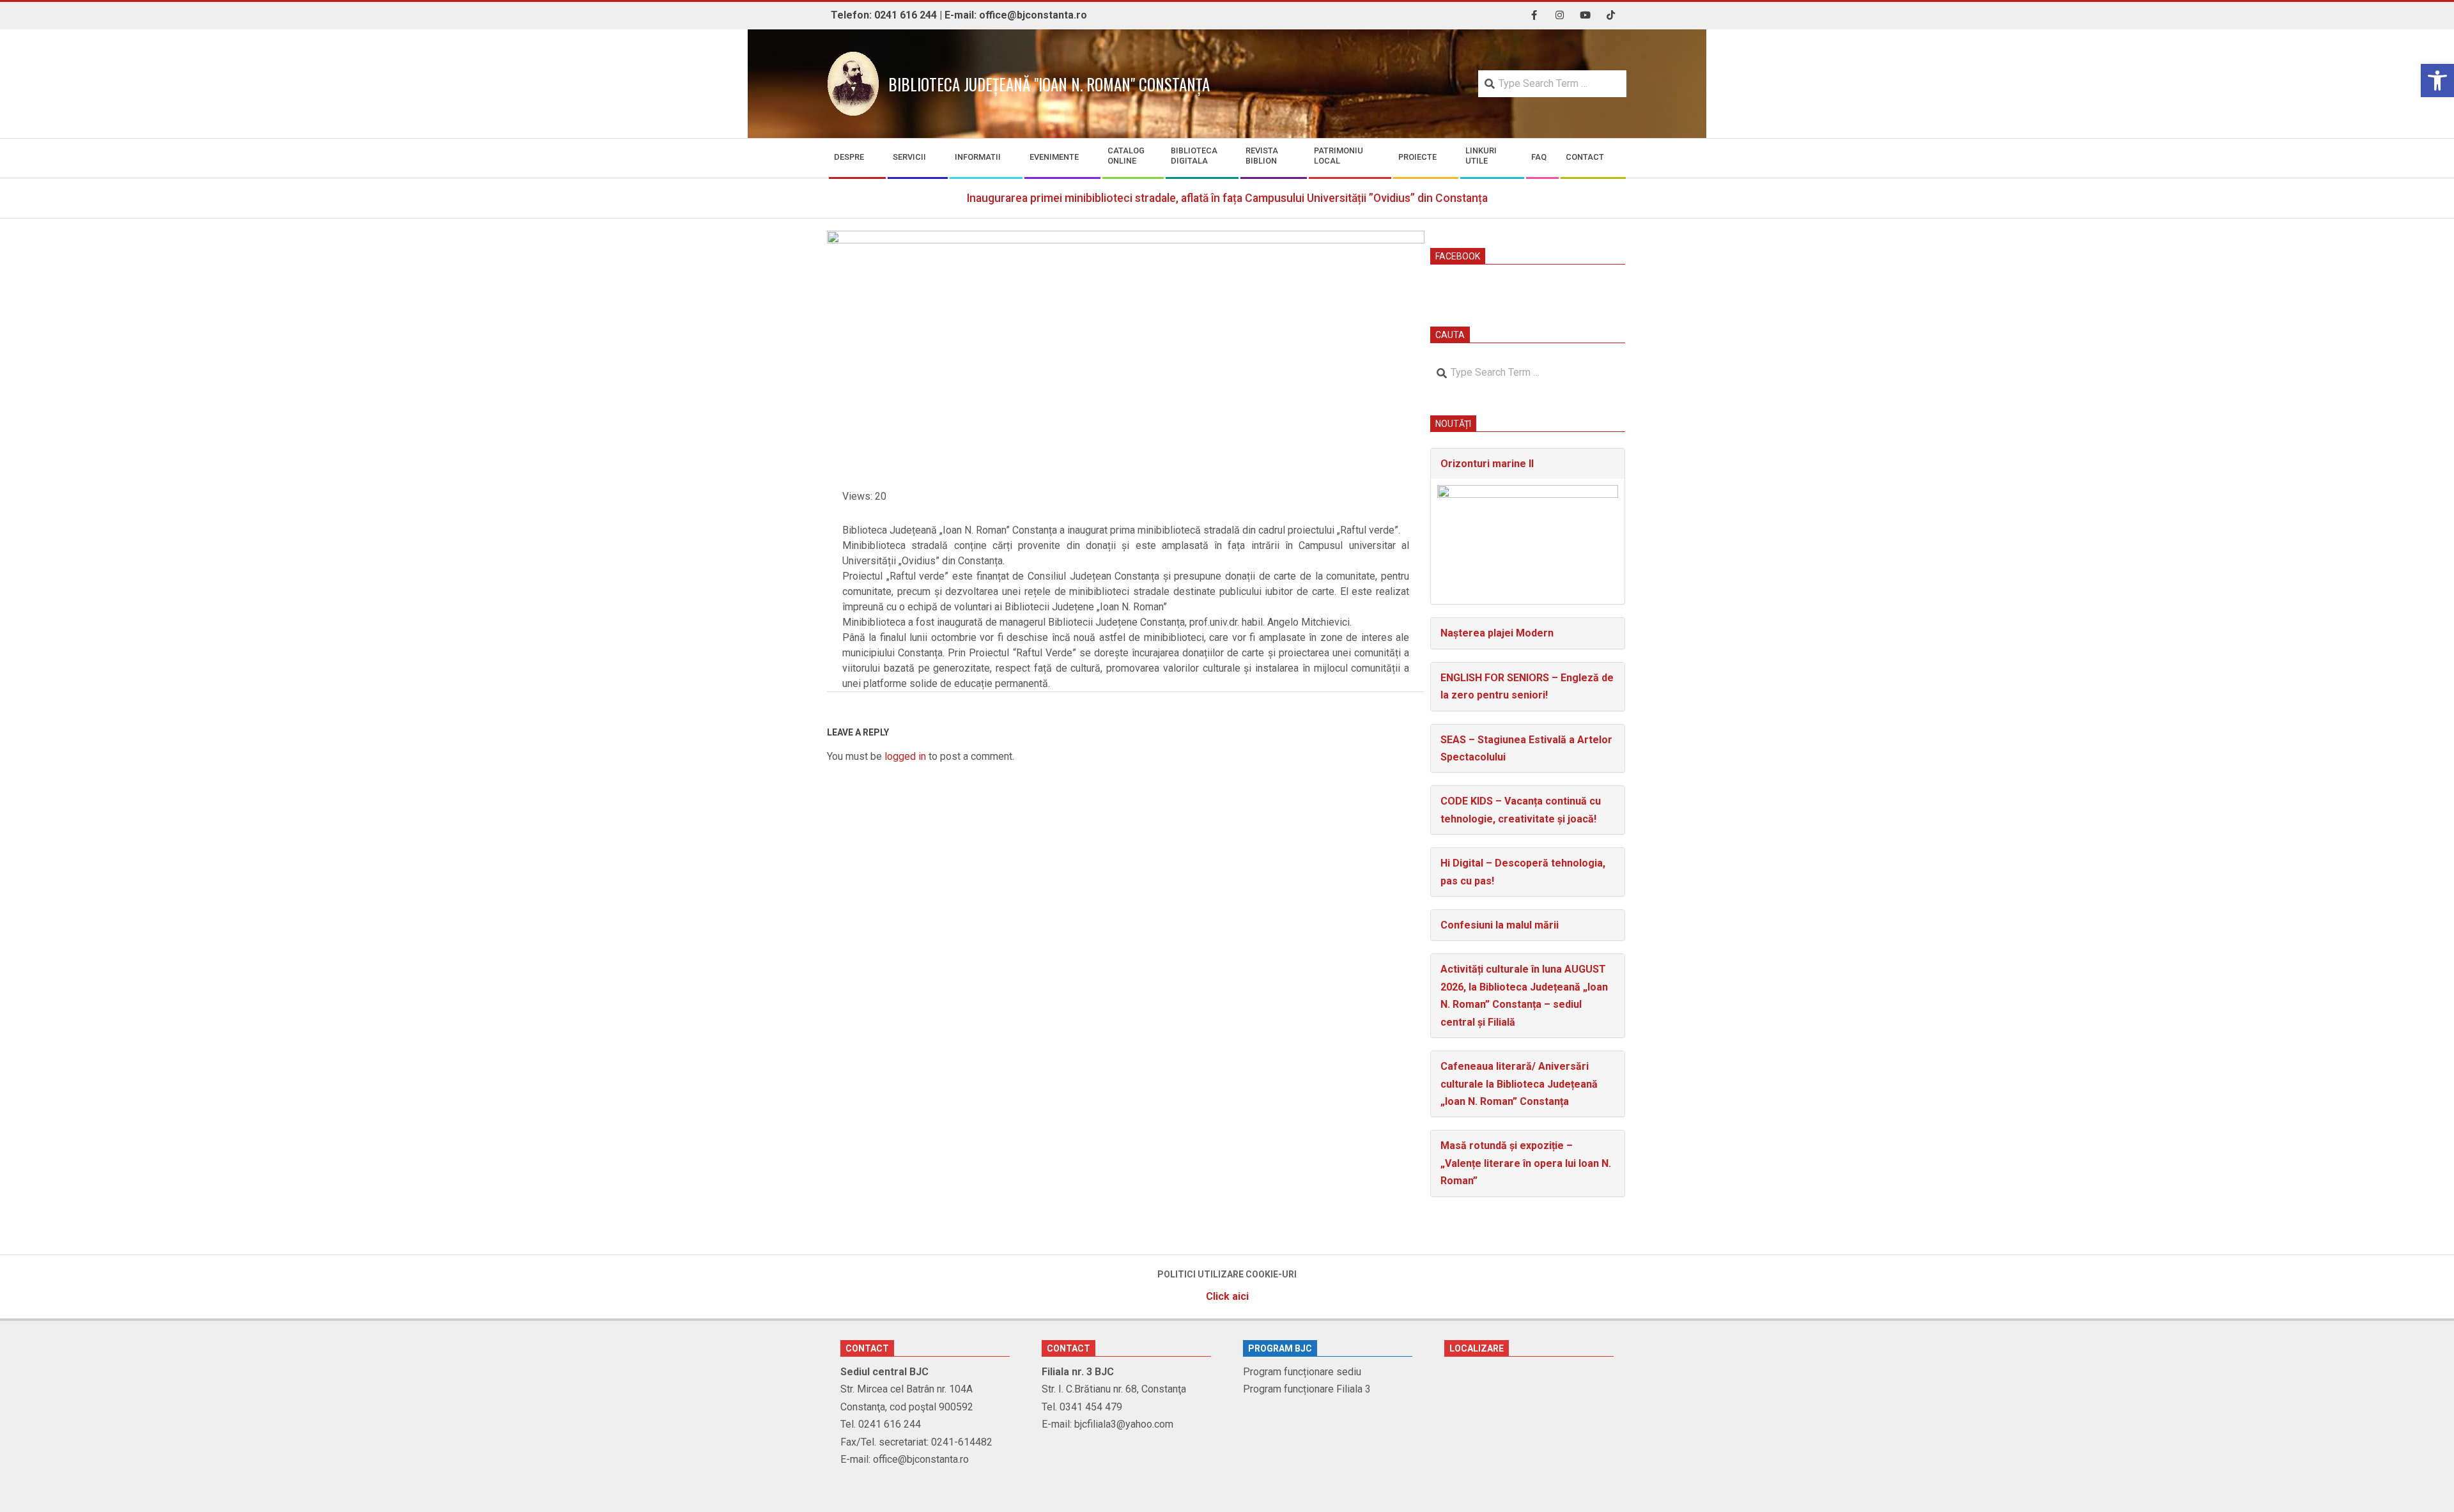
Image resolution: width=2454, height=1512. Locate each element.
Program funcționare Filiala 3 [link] (1307, 1389)
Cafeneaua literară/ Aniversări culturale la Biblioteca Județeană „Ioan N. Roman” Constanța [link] (1519, 1084)
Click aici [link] (1227, 1296)
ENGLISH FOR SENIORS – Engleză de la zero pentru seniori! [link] (1527, 686)
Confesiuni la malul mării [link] (1500, 925)
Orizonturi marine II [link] (1487, 464)
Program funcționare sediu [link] (1302, 1372)
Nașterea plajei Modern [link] (1497, 633)
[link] (2437, 81)
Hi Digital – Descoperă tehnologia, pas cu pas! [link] (1523, 872)
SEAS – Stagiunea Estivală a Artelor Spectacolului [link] (1526, 748)
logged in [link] (905, 756)
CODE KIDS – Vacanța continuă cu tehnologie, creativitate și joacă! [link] (1521, 810)
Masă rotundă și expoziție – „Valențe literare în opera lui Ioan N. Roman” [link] (1526, 1163)
